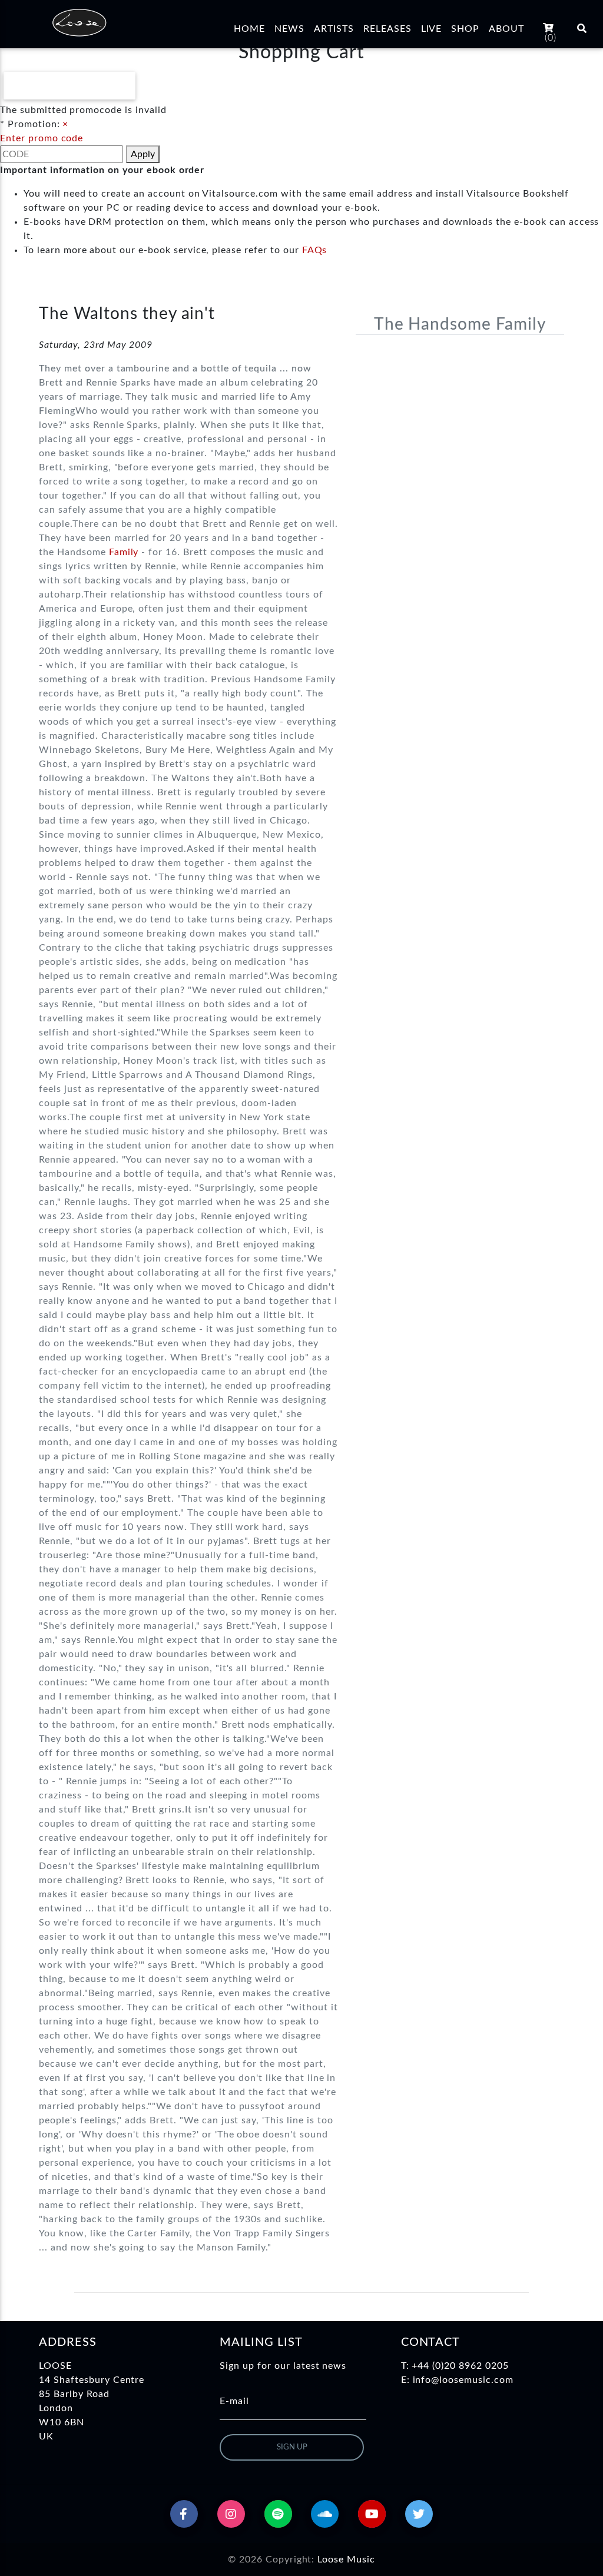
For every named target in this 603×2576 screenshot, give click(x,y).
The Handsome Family (460, 324)
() (551, 38)
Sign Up (292, 2447)
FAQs (315, 250)
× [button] (65, 124)
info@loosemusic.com (463, 2380)
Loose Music (346, 2560)
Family (124, 552)
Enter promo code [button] (42, 138)
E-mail (234, 2401)
